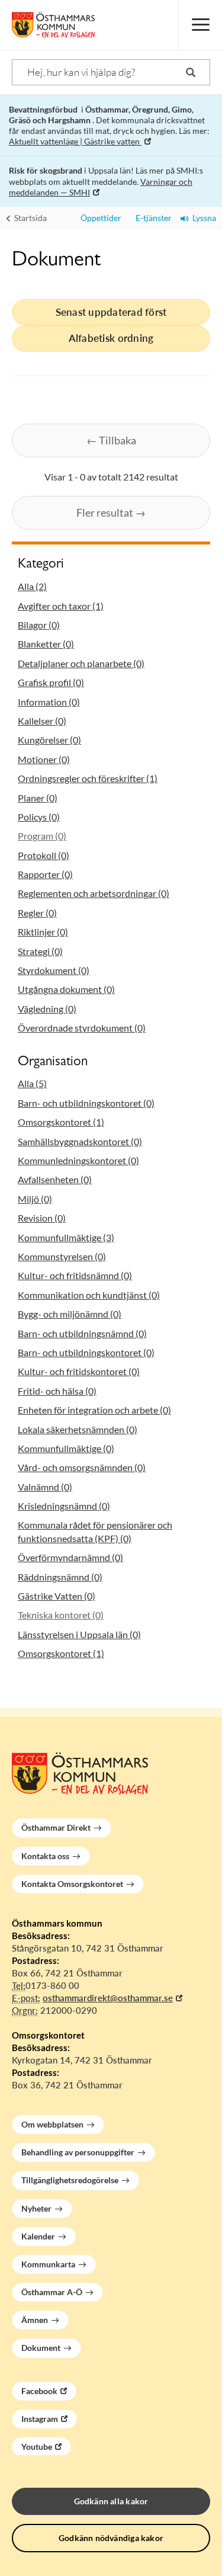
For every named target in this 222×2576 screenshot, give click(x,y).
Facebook (39, 2391)
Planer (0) (38, 798)
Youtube (37, 2447)
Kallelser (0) (42, 721)
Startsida (30, 218)
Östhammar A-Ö (52, 2292)
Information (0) (49, 702)
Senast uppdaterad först (111, 312)
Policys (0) (39, 817)
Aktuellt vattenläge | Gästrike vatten (75, 141)
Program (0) (42, 836)
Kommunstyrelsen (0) (62, 1256)
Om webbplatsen (52, 2124)
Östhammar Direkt (56, 1827)
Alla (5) (32, 1083)
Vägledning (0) (47, 1009)
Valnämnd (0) (45, 1487)
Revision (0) (42, 1218)
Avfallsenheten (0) (55, 1179)
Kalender (38, 2236)
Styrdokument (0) (54, 970)
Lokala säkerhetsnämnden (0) (78, 1429)
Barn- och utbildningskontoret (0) (86, 1103)
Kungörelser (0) (49, 740)
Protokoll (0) (44, 855)
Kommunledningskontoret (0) (78, 1160)
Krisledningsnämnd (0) (64, 1506)
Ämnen (35, 2320)
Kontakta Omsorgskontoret (72, 1884)
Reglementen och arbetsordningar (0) (94, 893)
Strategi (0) (40, 951)
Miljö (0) (35, 1199)
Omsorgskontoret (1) (61, 1122)
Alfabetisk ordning (111, 338)
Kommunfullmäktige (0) (66, 1448)
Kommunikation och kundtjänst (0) (89, 1295)
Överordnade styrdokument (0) (82, 1028)
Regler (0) (37, 913)
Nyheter (36, 2208)
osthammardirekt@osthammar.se (108, 1998)
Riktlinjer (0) (43, 932)
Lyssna (202, 218)
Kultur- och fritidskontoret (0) (79, 1371)
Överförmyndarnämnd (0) (70, 1557)
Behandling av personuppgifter (78, 2152)
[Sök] (191, 72)
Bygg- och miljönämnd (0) (70, 1314)
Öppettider (99, 218)
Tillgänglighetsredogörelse (70, 2180)
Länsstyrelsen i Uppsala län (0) (79, 1634)
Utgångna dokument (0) (66, 989)
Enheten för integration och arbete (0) (94, 1410)
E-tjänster (151, 218)
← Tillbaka (111, 440)
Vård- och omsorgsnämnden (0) (82, 1467)
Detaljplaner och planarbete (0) (81, 663)
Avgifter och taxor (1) (61, 606)
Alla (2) (32, 586)
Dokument (41, 2348)
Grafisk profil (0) (51, 682)
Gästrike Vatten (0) (57, 1596)
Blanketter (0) (46, 644)
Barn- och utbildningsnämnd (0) (82, 1333)
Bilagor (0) (39, 625)
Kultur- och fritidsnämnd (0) (75, 1275)
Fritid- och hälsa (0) (57, 1391)
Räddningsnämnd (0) (60, 1577)
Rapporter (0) (45, 874)
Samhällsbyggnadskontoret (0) (80, 1141)
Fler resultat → (111, 512)
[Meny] (200, 25)
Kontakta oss (45, 1856)
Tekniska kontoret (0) (61, 1615)
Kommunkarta (48, 2264)
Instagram (40, 2419)
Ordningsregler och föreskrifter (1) (88, 778)
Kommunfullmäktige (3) (66, 1237)
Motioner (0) (44, 759)
